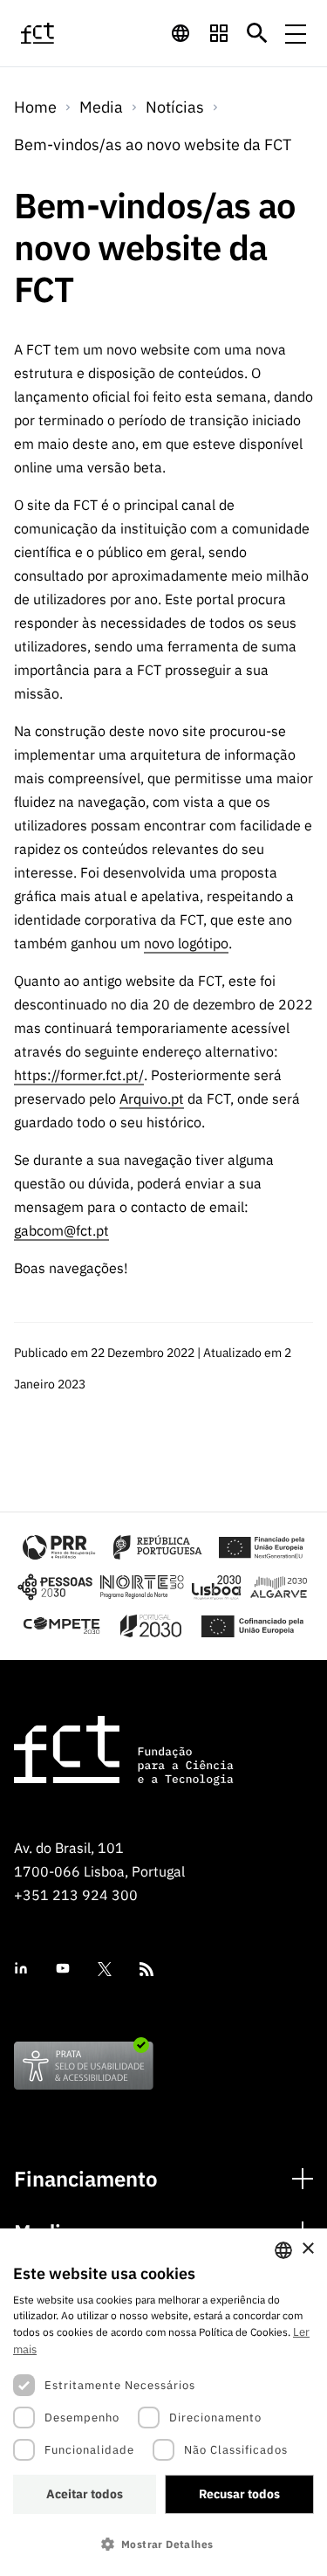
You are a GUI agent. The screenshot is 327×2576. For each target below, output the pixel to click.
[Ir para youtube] (63, 1969)
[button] (163, 2544)
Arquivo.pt (152, 1099)
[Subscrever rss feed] (146, 1969)
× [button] (307, 2249)
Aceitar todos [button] (85, 2494)
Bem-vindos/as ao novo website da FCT (153, 145)
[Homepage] (57, 33)
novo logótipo (186, 943)
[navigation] (181, 33)
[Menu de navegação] (296, 33)
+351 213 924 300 (76, 1895)
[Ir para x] (105, 1969)
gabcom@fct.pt (61, 1230)
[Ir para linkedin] (21, 1969)
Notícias (175, 107)
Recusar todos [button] (239, 2494)
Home (35, 107)
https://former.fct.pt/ (79, 1075)
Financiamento (86, 2179)
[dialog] (163, 2402)
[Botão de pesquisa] (257, 33)
